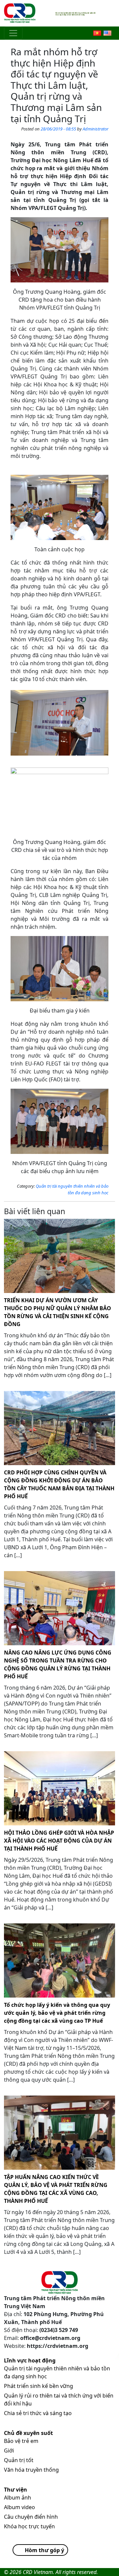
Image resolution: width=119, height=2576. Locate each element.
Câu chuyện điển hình (31, 2517)
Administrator (96, 129)
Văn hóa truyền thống (31, 2470)
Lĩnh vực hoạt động (30, 2360)
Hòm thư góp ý (44, 2550)
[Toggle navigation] (13, 33)
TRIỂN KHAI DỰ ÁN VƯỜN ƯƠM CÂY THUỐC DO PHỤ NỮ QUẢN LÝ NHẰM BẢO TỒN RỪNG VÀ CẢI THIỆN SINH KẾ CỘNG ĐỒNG (58, 1312)
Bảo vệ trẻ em (21, 2441)
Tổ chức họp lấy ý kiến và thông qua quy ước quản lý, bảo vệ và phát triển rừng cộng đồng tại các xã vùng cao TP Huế (57, 2013)
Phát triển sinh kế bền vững (39, 2386)
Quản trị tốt (19, 2460)
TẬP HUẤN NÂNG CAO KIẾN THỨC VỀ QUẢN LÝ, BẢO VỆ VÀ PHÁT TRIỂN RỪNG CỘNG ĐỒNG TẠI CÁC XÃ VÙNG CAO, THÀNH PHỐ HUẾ (56, 2189)
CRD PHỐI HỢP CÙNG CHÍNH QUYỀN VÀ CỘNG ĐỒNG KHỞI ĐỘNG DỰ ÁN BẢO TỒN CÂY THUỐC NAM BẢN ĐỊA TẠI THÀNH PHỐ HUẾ (59, 1484)
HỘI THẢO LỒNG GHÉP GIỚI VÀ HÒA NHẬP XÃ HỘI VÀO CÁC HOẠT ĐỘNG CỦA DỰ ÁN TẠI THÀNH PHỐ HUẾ (59, 1841)
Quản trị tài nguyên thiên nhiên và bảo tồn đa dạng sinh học (72, 1189)
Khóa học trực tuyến (29, 2526)
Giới (9, 2451)
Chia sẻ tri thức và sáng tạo (38, 2413)
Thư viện (16, 2490)
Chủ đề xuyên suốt (28, 2433)
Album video (20, 2507)
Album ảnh (18, 2498)
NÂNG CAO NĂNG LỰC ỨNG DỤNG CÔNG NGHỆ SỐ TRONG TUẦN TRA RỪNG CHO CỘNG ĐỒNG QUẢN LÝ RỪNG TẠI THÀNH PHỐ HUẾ (58, 1664)
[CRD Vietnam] (20, 13)
